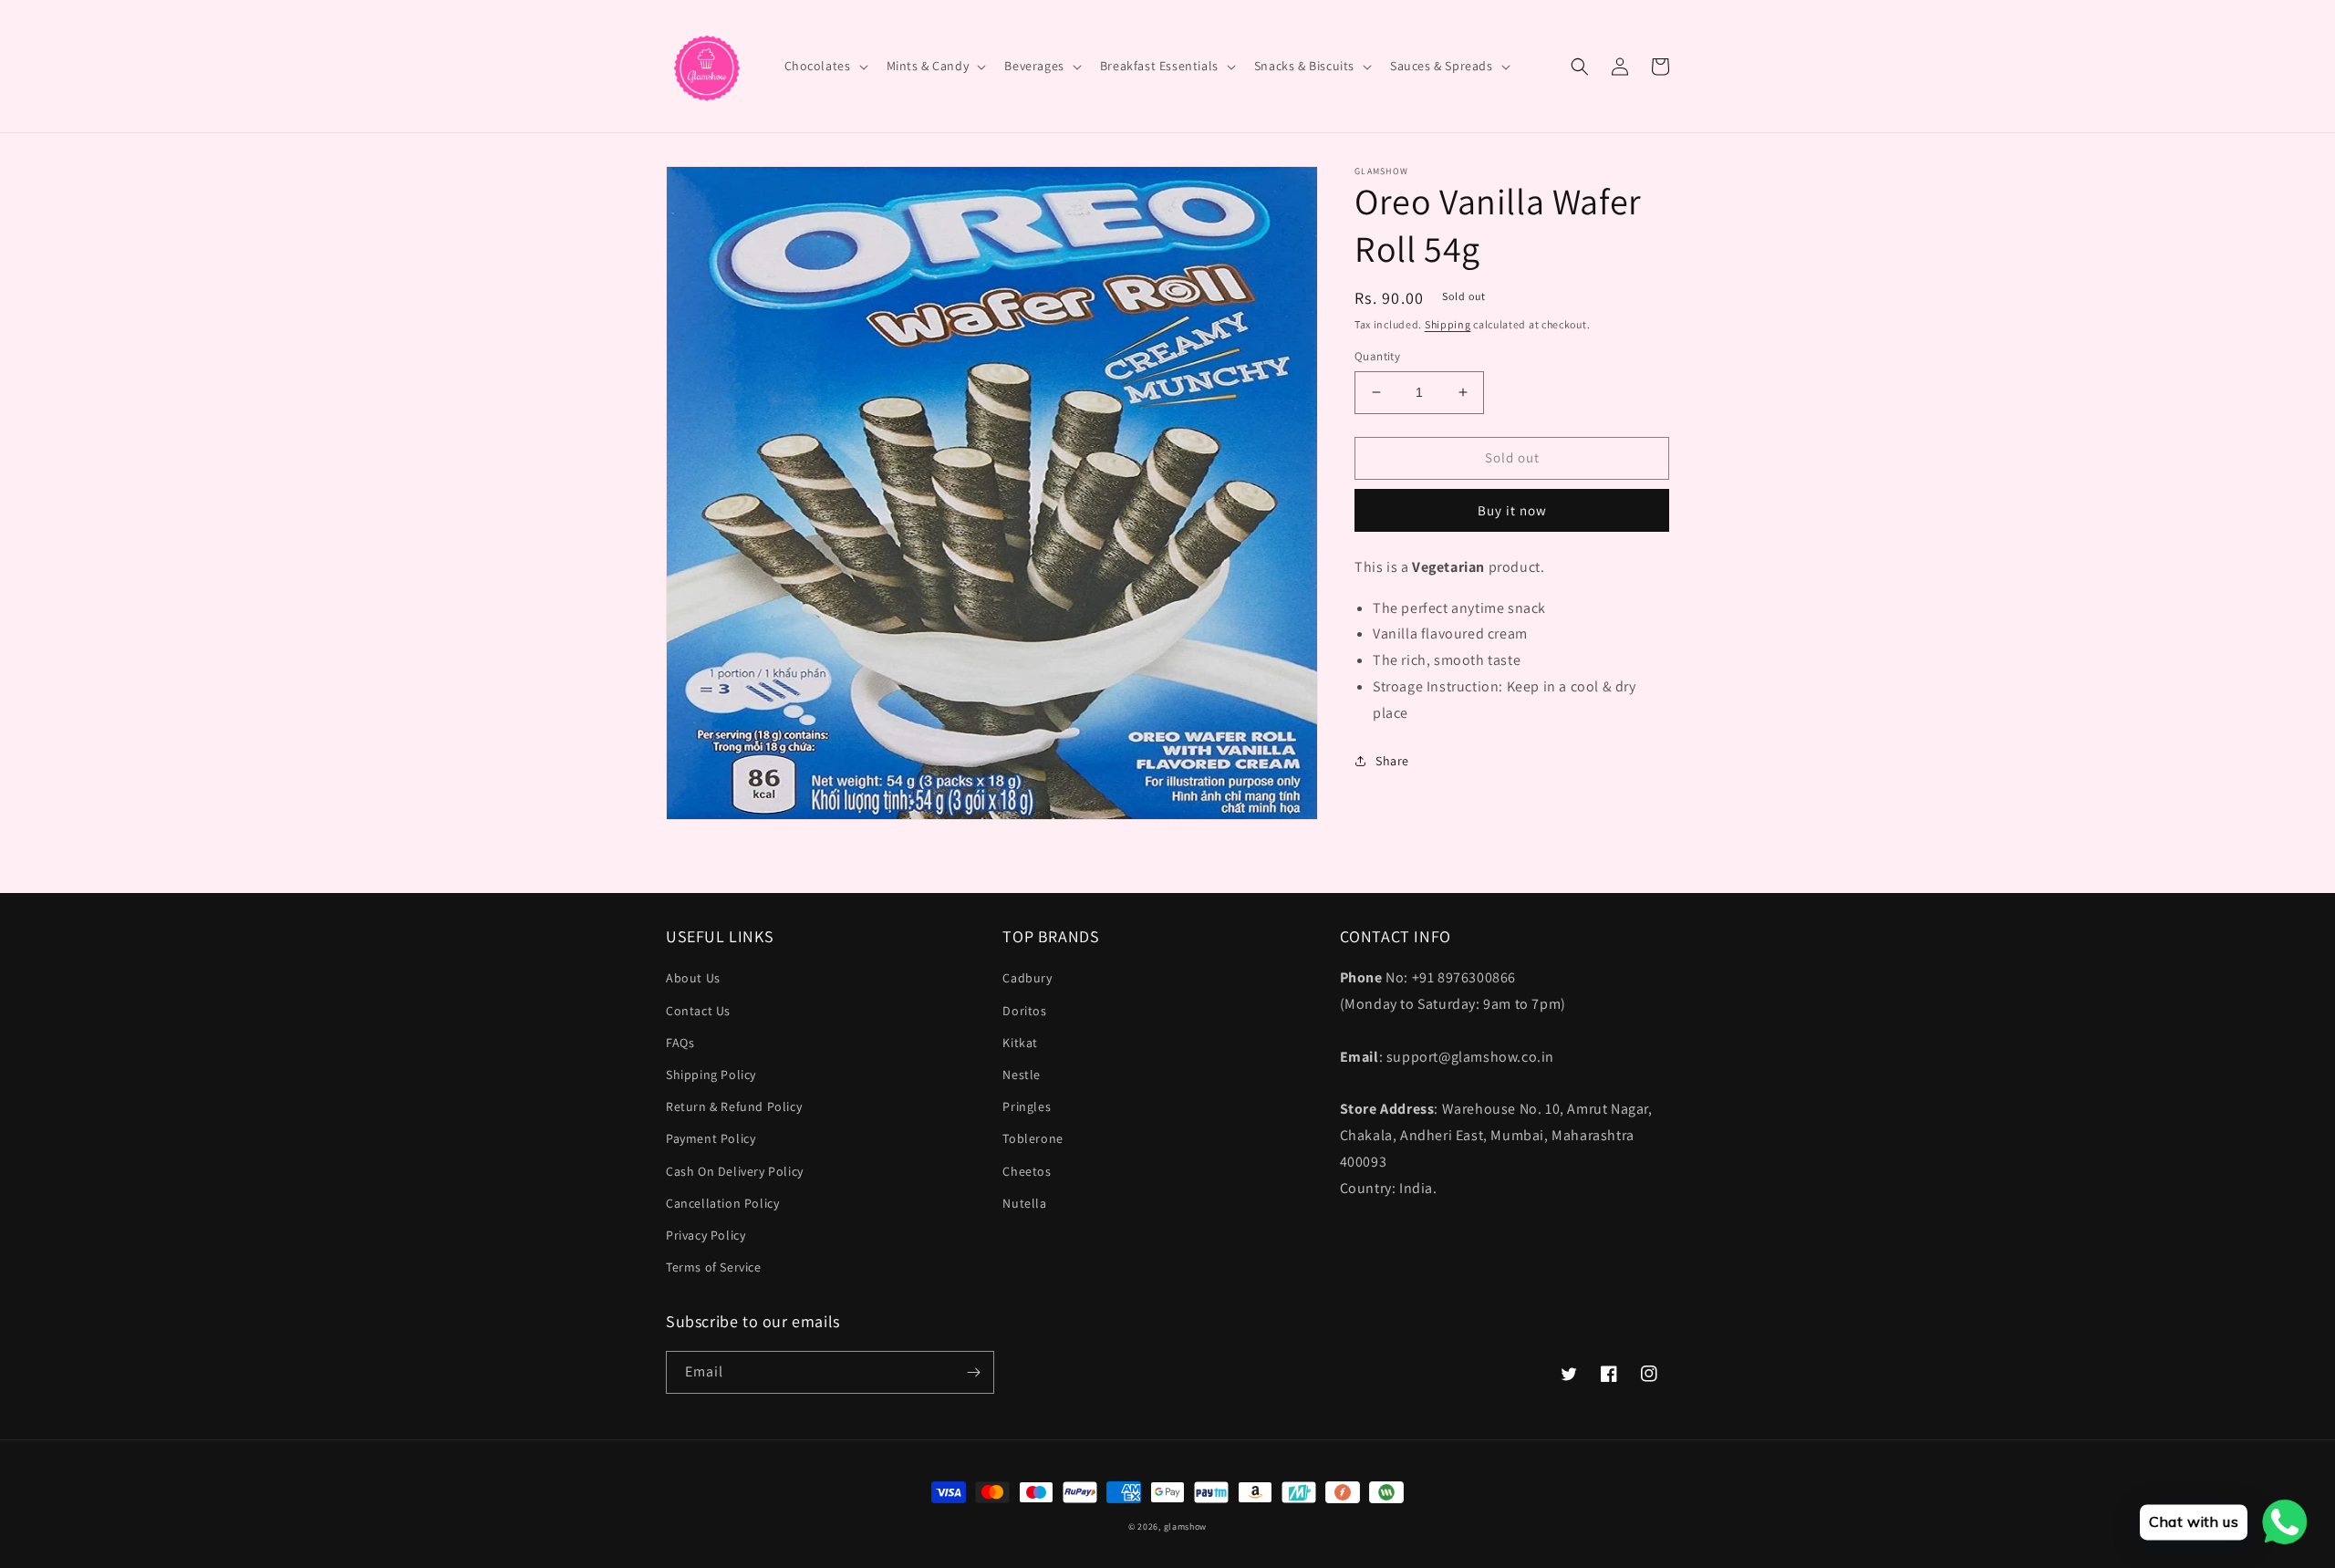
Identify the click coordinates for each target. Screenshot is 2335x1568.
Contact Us (698, 1011)
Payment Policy (711, 1138)
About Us (693, 978)
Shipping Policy (711, 1075)
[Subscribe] (973, 1372)
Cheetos (1027, 1171)
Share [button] (1392, 761)
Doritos (1024, 1011)
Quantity (1377, 356)
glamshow (1186, 1526)
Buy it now (1512, 510)
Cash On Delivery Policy (735, 1171)
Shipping (1448, 324)
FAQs (680, 1043)
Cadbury (1027, 978)
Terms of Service (714, 1267)
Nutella (1024, 1203)
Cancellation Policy (722, 1203)
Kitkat (1020, 1043)
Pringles (1027, 1106)
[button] (825, 66)
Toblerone (1033, 1138)
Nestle (1022, 1075)
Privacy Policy (706, 1235)
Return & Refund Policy (734, 1106)
